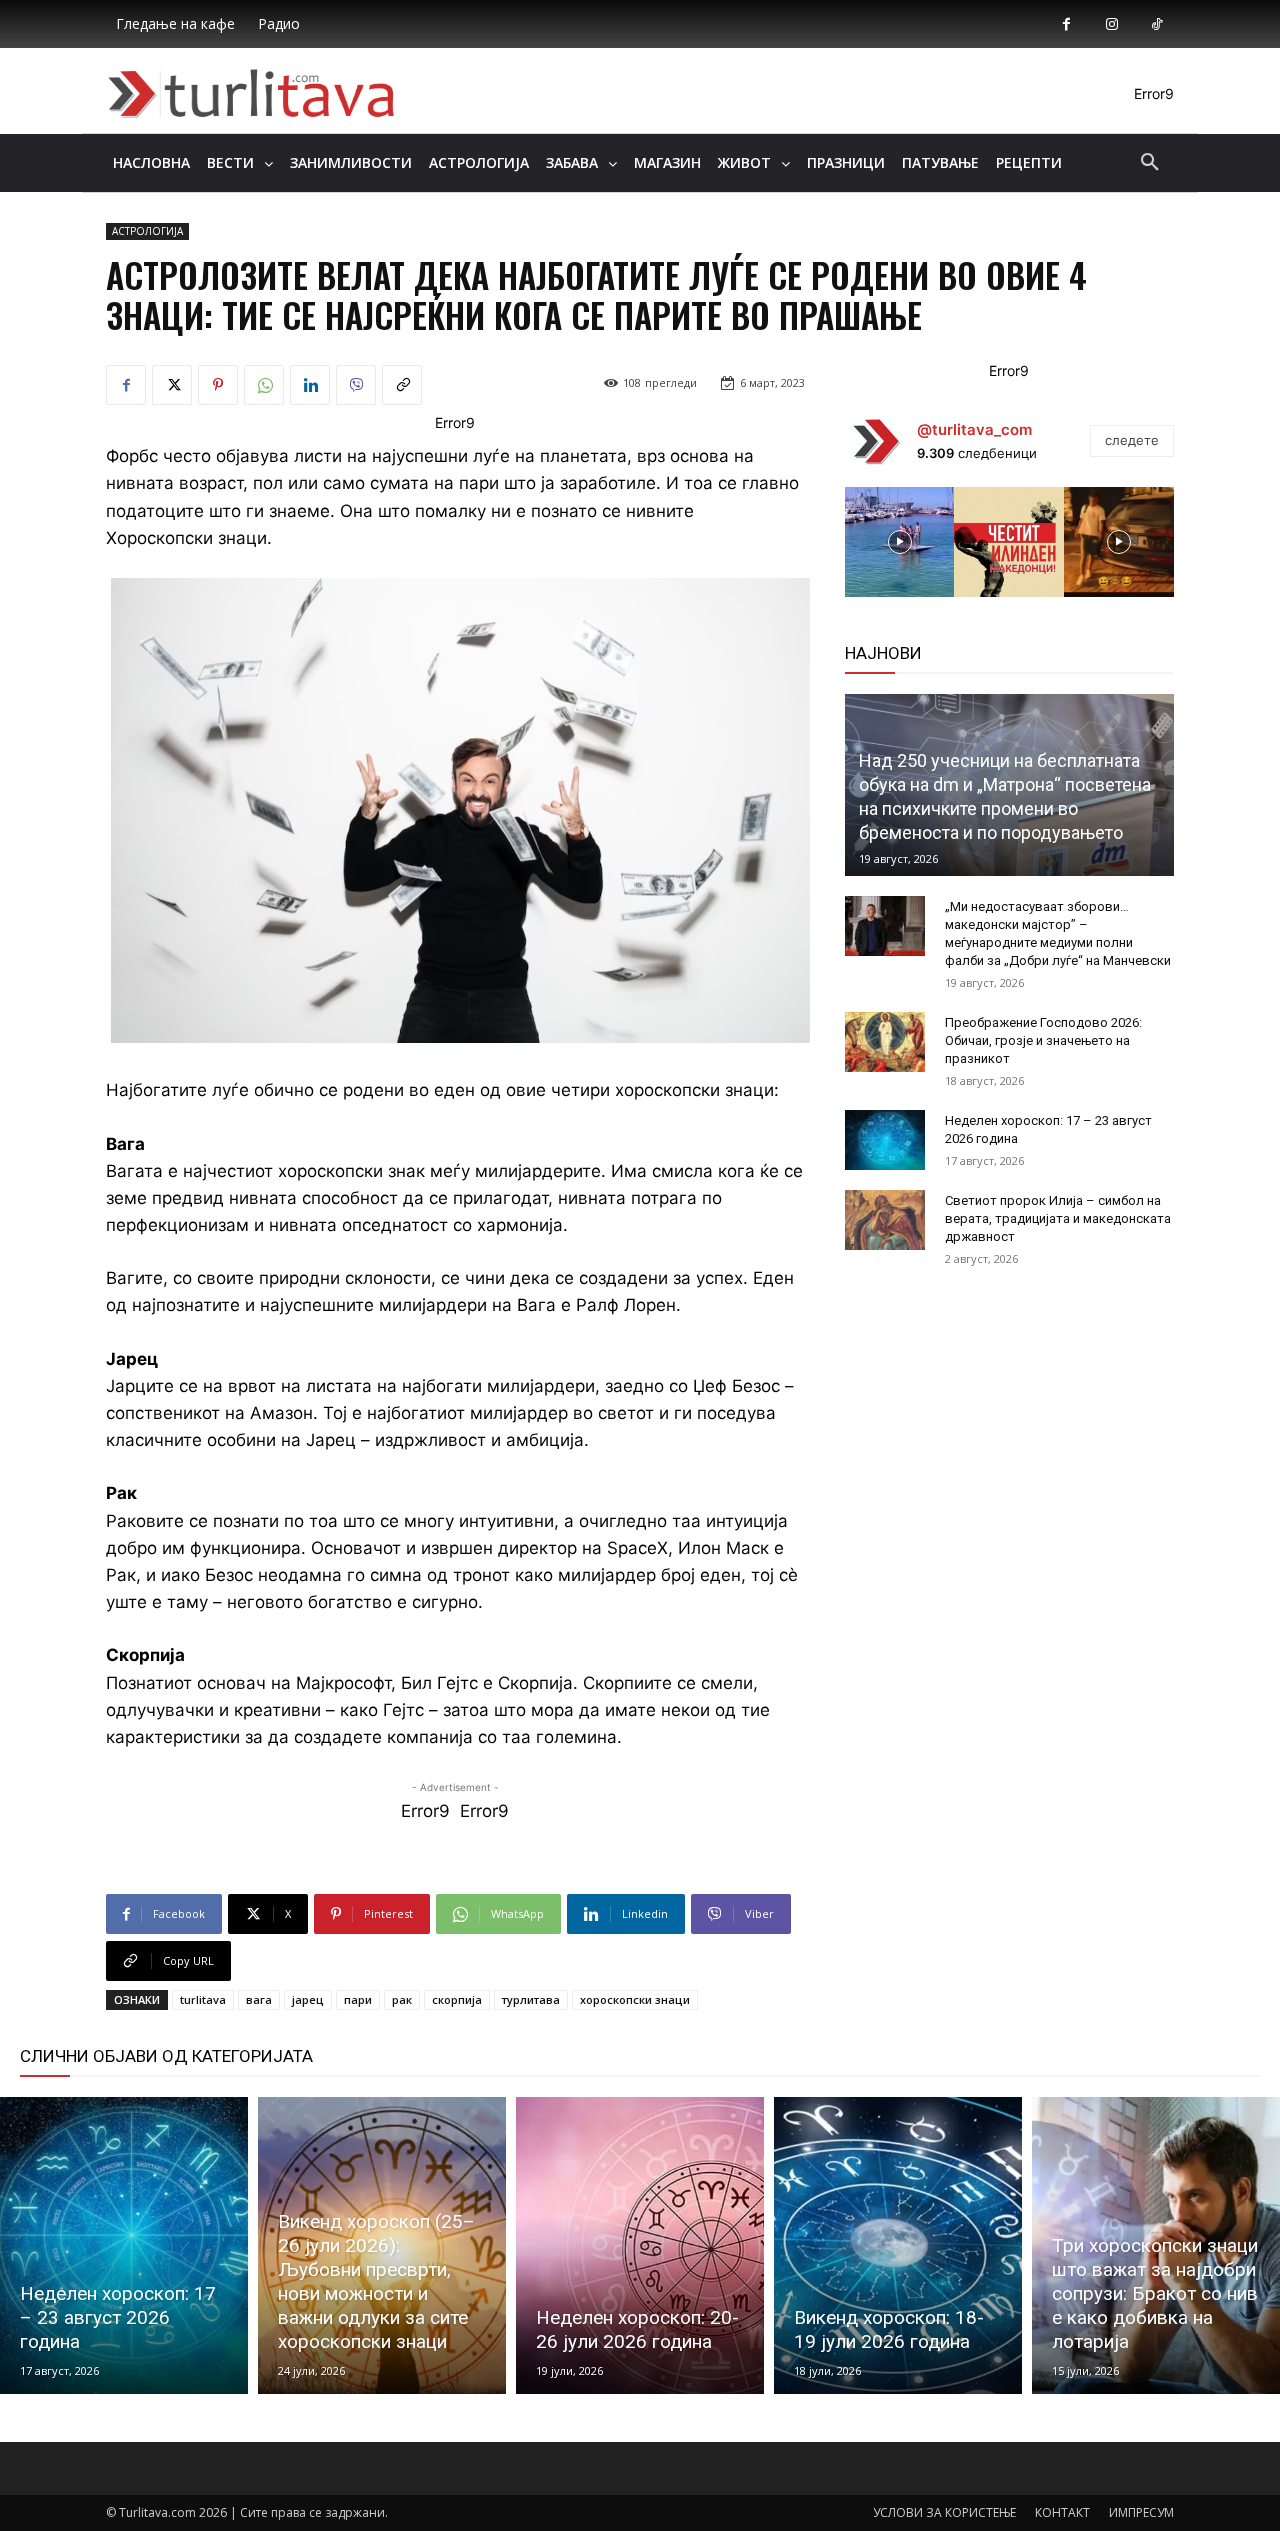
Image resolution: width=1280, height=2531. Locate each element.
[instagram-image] (900, 542)
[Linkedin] (310, 385)
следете (1132, 440)
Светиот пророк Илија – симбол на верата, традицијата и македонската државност (1058, 1218)
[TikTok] (1156, 24)
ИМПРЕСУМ (1141, 2512)
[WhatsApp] (264, 385)
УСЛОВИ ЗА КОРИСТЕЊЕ (944, 2512)
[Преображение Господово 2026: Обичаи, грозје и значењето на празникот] (885, 1042)
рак (402, 1999)
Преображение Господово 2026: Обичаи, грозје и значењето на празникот (1043, 1040)
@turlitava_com (974, 429)
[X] (172, 385)
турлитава (531, 1999)
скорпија (457, 1999)
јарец (308, 1999)
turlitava (203, 1999)
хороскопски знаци (635, 1999)
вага (259, 1999)
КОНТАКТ (1062, 2512)
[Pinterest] (218, 385)
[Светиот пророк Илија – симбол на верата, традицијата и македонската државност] (885, 1220)
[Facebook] (1066, 24)
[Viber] (356, 385)
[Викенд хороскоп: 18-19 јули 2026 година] (898, 2245)
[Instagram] (1111, 24)
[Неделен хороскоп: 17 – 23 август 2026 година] (885, 1140)
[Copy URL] (402, 385)
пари (358, 1999)
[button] (1150, 163)
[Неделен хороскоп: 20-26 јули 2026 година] (640, 2245)
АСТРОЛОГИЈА (147, 231)
